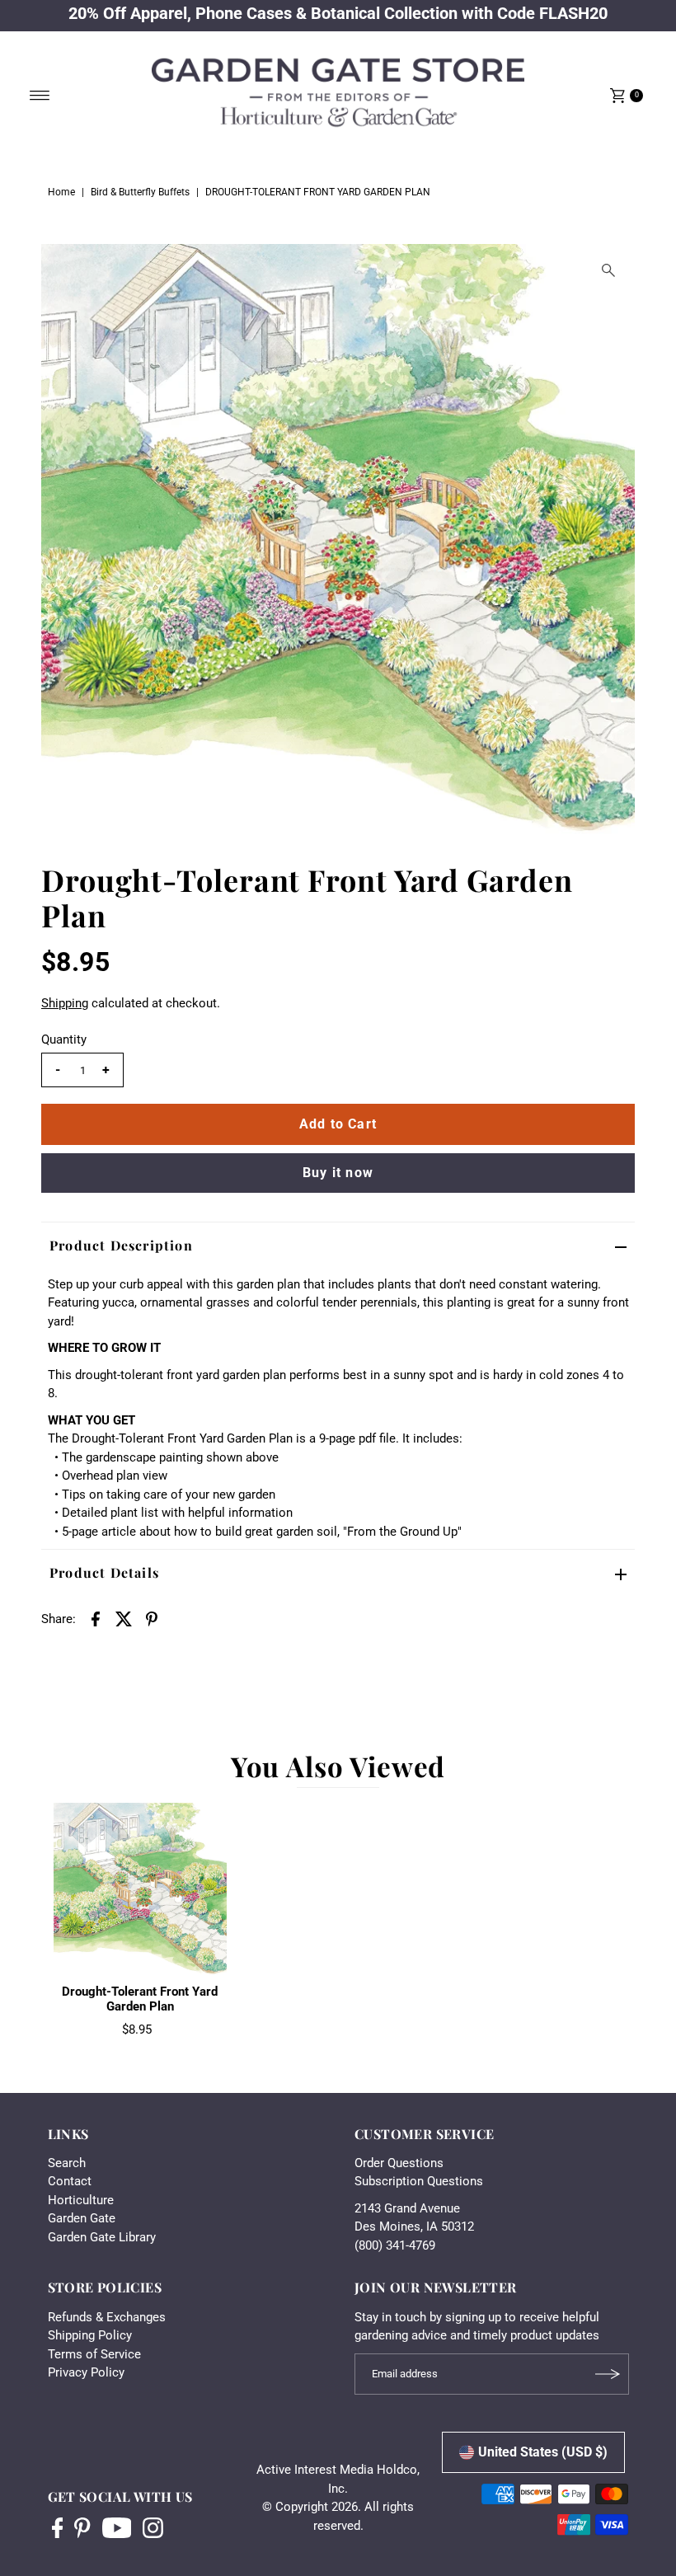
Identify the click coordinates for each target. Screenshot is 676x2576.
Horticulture (81, 2200)
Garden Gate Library (102, 2237)
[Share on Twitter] (124, 1618)
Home (61, 192)
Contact (70, 2181)
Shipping (65, 1003)
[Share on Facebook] (96, 1618)
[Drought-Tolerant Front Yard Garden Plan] (140, 1889)
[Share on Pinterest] (152, 1618)
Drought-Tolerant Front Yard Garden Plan (140, 1999)
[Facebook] (58, 2530)
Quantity (64, 1039)
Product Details (104, 1572)
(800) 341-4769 (395, 2245)
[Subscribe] (608, 2374)
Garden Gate (82, 2218)
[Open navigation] (40, 96)
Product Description (121, 1245)
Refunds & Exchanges (107, 2317)
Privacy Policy (86, 2372)
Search (67, 2163)
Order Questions (399, 2163)
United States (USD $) (543, 2452)
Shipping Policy (90, 2335)
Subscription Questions (419, 2181)
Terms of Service (94, 2354)
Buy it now (338, 1173)
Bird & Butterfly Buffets (140, 192)
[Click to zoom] (608, 270)
